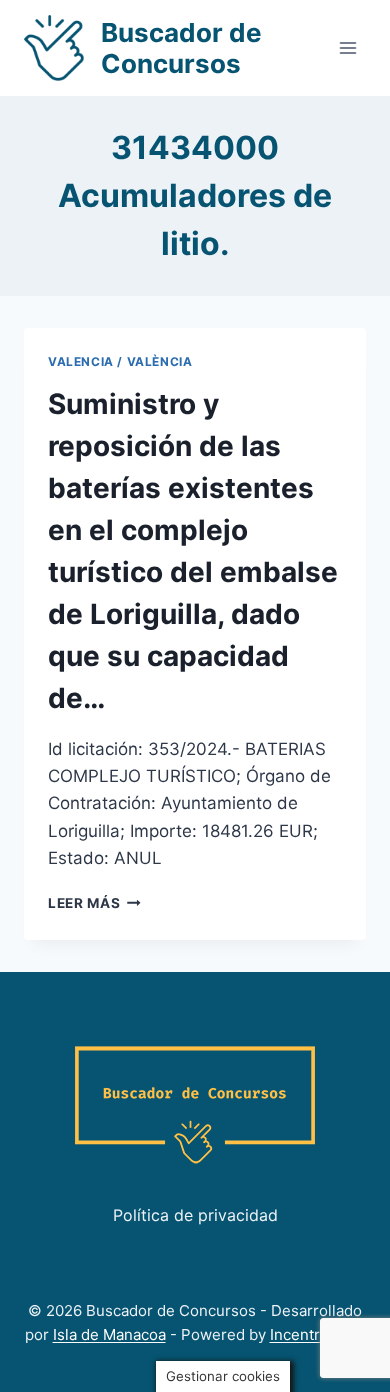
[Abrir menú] (347, 47)
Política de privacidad (195, 1215)
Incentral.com (318, 1334)
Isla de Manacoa (109, 1334)
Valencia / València (120, 361)
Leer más (94, 903)
